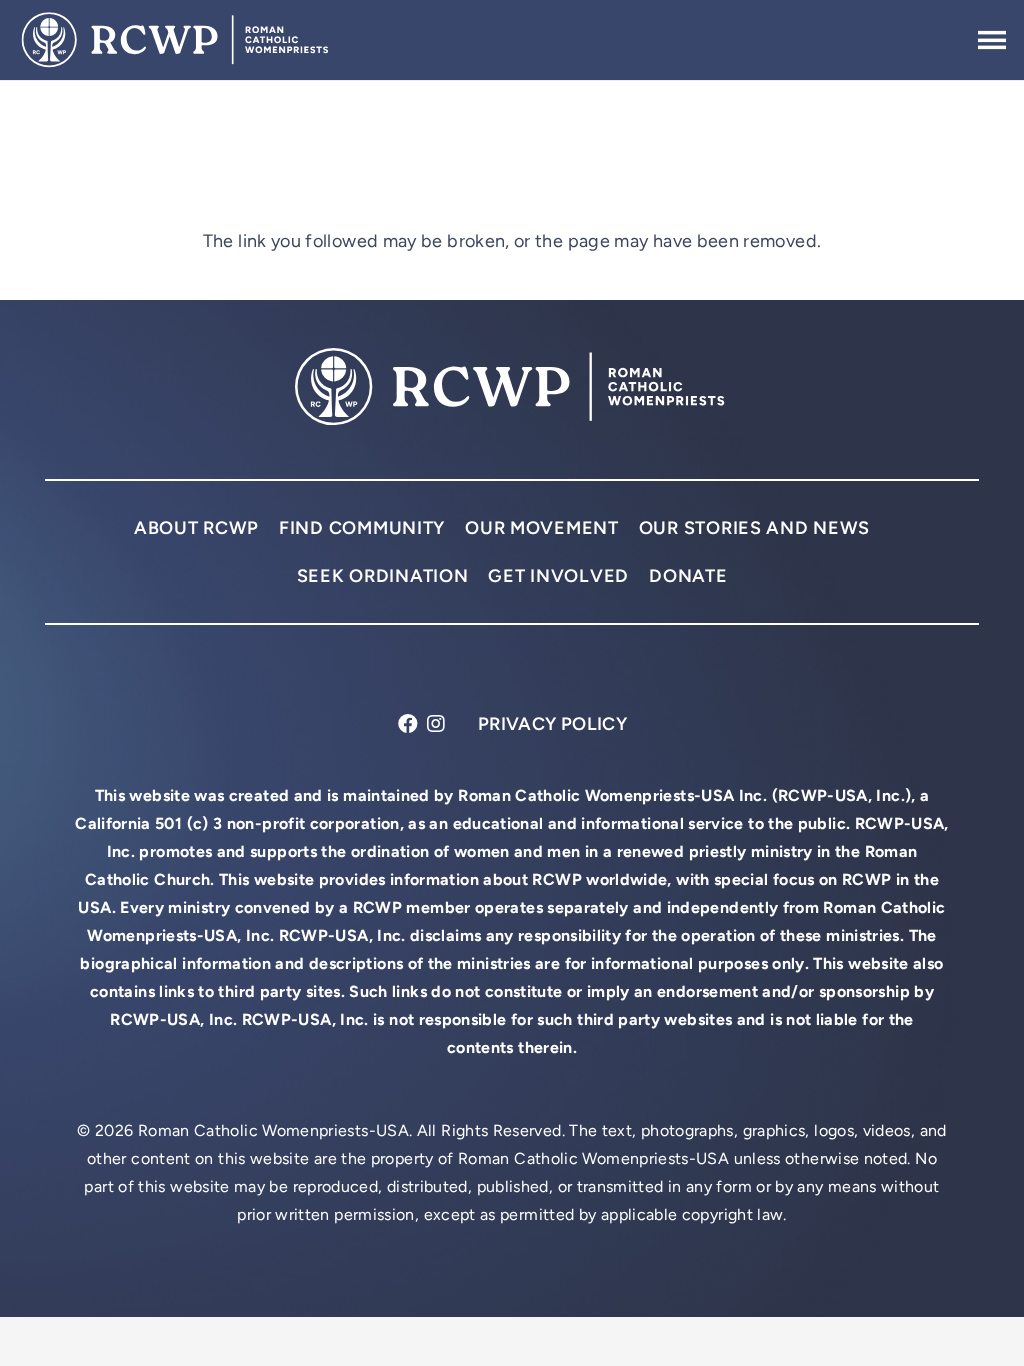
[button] (992, 40)
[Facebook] (408, 724)
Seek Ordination (383, 575)
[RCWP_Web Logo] (176, 40)
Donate (688, 575)
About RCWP (196, 527)
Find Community (362, 527)
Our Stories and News (754, 527)
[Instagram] (436, 724)
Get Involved (558, 575)
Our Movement (542, 527)
